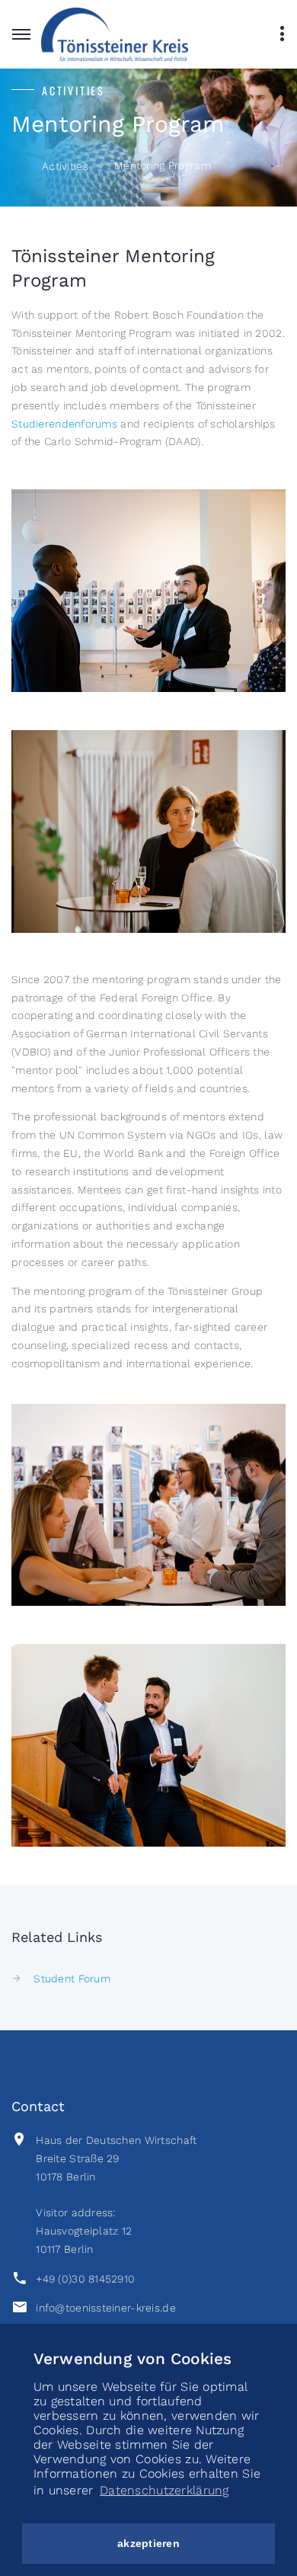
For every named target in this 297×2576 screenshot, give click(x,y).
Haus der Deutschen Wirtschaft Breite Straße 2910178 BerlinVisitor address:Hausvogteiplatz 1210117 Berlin (116, 2195)
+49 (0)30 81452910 (85, 2279)
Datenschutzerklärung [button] (164, 2490)
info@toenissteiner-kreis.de (106, 2308)
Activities (65, 166)
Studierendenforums (64, 424)
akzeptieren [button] (148, 2543)
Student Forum (72, 1978)
